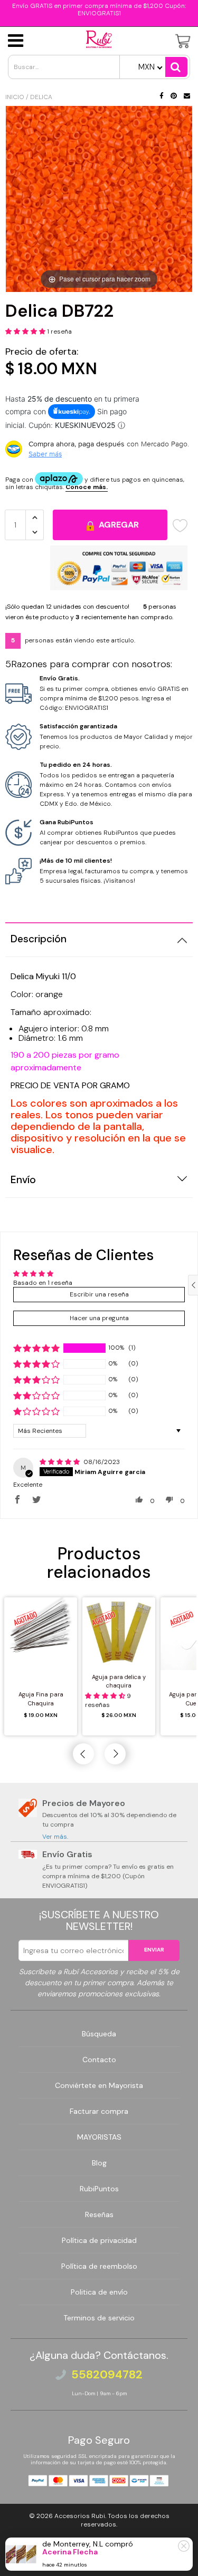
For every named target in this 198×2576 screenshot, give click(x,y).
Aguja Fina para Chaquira (41, 1699)
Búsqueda (99, 2034)
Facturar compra (99, 2111)
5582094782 (107, 2375)
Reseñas (99, 2214)
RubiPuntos (99, 2189)
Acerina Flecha (70, 2552)
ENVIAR (154, 1950)
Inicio (15, 97)
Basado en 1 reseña (43, 1283)
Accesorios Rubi (80, 2516)
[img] (60, 1462)
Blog (99, 2163)
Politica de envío (99, 2292)
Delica (41, 97)
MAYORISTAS (99, 2137)
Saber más (45, 454)
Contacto (99, 2060)
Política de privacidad (99, 2240)
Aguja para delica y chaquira (119, 1681)
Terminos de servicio (99, 2318)
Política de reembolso (99, 2266)
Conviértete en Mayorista (99, 2085)
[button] (26, 331)
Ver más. (55, 1837)
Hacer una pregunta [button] (99, 1318)
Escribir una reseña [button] (99, 1294)
